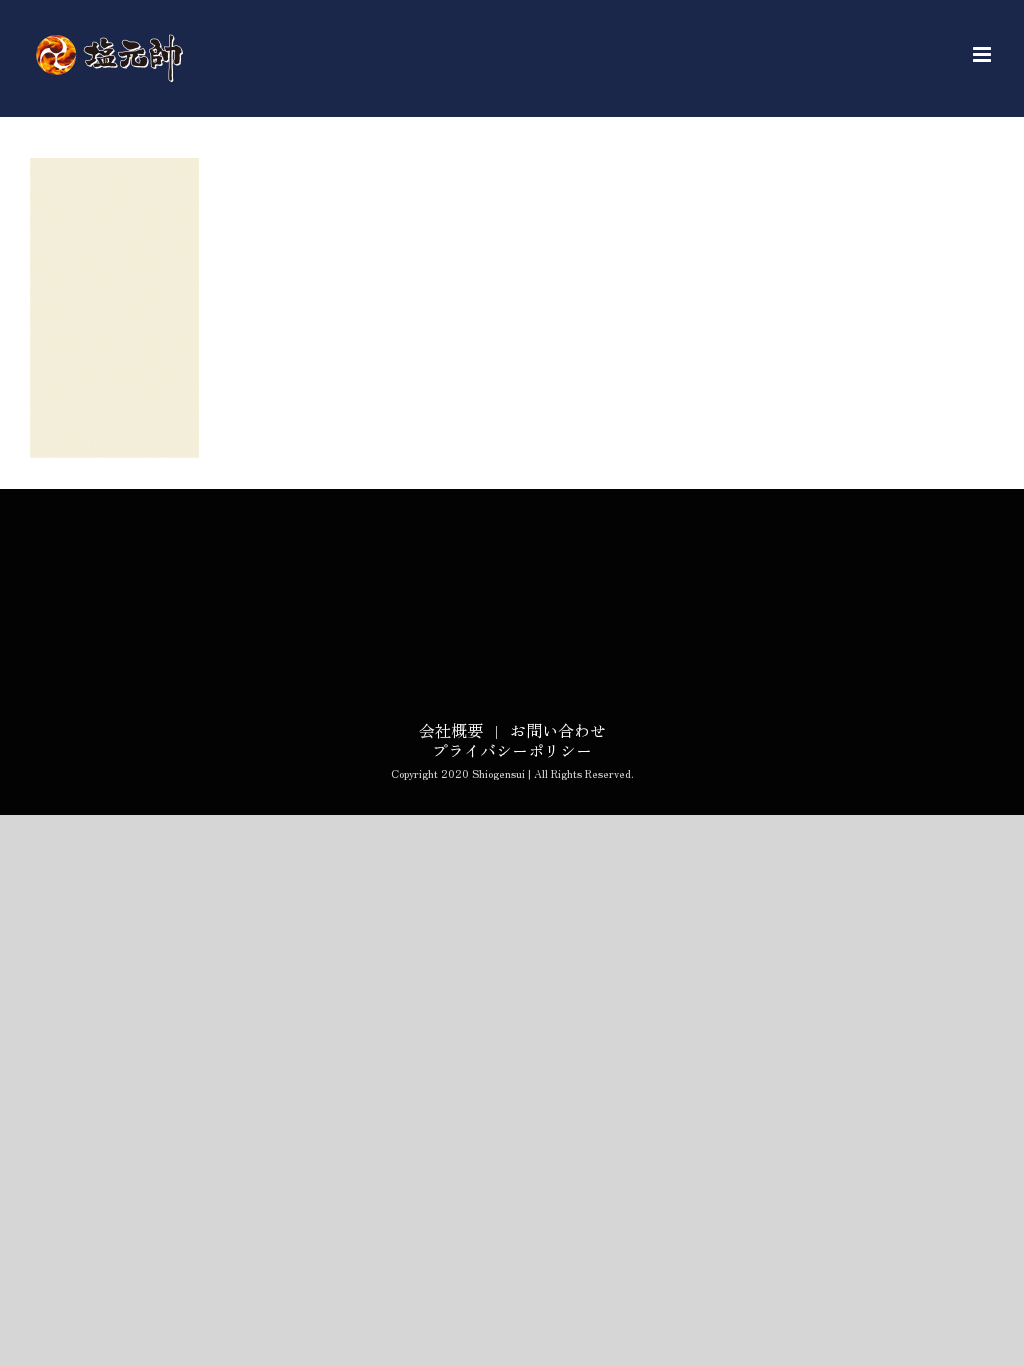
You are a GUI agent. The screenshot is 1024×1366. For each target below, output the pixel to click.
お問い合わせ (558, 730)
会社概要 (451, 730)
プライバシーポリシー (512, 750)
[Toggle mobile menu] (983, 54)
